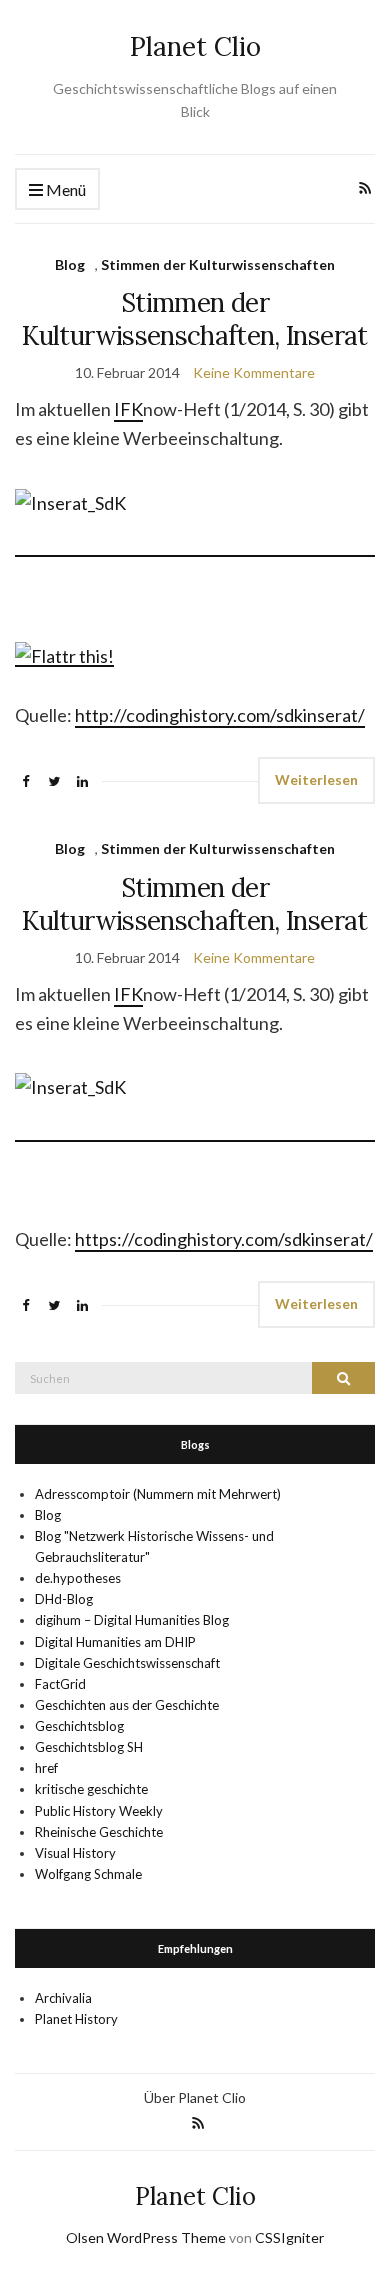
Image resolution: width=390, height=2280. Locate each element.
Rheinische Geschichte (99, 1832)
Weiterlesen (316, 779)
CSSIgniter (289, 2237)
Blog (70, 264)
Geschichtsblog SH (89, 1747)
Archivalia (63, 1998)
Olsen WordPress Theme (146, 2237)
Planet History (76, 2019)
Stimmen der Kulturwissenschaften (218, 264)
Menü (64, 189)
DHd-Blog (64, 1599)
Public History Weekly (99, 1811)
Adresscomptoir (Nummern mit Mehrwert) (158, 1494)
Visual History (75, 1853)
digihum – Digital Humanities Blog (132, 1620)
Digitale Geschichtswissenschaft (127, 1663)
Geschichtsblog (79, 1726)
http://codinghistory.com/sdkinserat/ (220, 715)
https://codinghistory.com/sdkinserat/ (224, 1239)
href (46, 1768)
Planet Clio (195, 46)
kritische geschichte (91, 1789)
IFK (128, 409)
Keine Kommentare (254, 372)
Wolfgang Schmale (88, 1874)
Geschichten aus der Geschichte (127, 1705)
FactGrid (60, 1684)
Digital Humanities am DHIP (115, 1642)
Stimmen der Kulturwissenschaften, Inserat (194, 319)
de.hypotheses (78, 1578)
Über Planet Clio (195, 2097)
